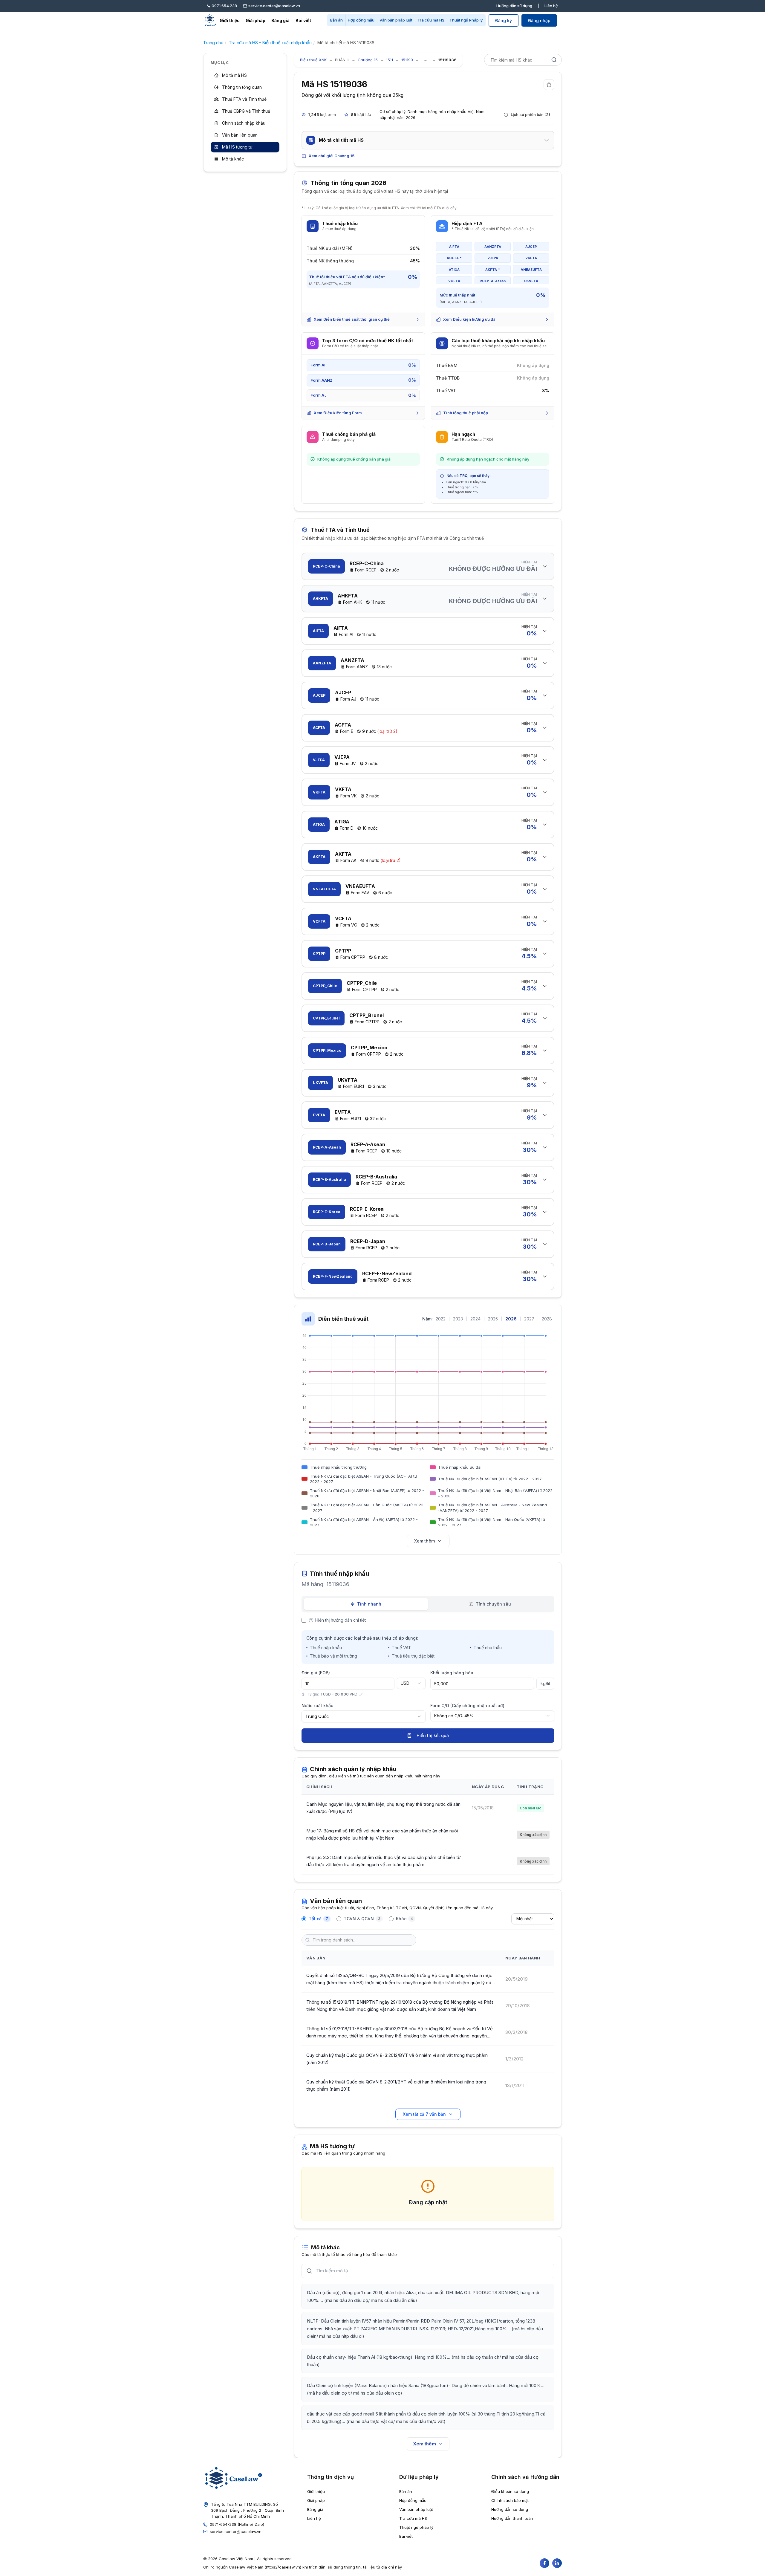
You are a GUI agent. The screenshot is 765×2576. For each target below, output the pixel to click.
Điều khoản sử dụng (510, 2491)
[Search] (554, 60)
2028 (547, 1319)
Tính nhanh (369, 1604)
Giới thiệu (230, 20)
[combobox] (411, 1683)
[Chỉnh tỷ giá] (361, 1694)
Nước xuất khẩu (318, 1706)
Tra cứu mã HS (431, 20)
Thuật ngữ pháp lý (416, 2527)
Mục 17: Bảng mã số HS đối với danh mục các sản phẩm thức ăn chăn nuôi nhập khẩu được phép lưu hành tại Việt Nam (382, 1834)
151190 (407, 60)
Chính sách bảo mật (510, 2500)
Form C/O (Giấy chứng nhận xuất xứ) (467, 1706)
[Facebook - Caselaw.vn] (544, 2563)
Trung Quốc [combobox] (317, 1716)
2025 (493, 1319)
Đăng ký (504, 20)
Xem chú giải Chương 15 (332, 156)
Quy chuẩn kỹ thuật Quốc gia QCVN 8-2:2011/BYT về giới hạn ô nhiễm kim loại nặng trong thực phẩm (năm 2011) (396, 2085)
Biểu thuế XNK (313, 60)
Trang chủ (213, 43)
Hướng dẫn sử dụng (514, 6)
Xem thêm (424, 1541)
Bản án (336, 20)
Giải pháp (255, 20)
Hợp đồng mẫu (361, 20)
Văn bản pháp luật (396, 20)
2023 (458, 1319)
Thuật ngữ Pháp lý (466, 20)
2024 (475, 1319)
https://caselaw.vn (283, 2567)
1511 (390, 60)
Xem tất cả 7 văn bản (424, 2114)
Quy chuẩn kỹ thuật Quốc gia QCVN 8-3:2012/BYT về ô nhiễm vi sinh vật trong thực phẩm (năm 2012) (397, 2059)
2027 (529, 1319)
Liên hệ (551, 6)
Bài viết (303, 20)
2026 (511, 1319)
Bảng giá (280, 20)
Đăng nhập (539, 20)
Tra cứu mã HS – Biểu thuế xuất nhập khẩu (270, 43)
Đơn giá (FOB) (316, 1673)
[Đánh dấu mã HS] (549, 85)
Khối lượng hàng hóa (452, 1673)
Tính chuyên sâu (493, 1604)
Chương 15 (368, 60)
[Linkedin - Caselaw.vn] (557, 2563)
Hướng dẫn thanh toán (512, 2518)
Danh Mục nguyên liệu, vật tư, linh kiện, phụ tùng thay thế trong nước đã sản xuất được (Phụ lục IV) (383, 1808)
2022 (441, 1319)
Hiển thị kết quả (433, 1735)
